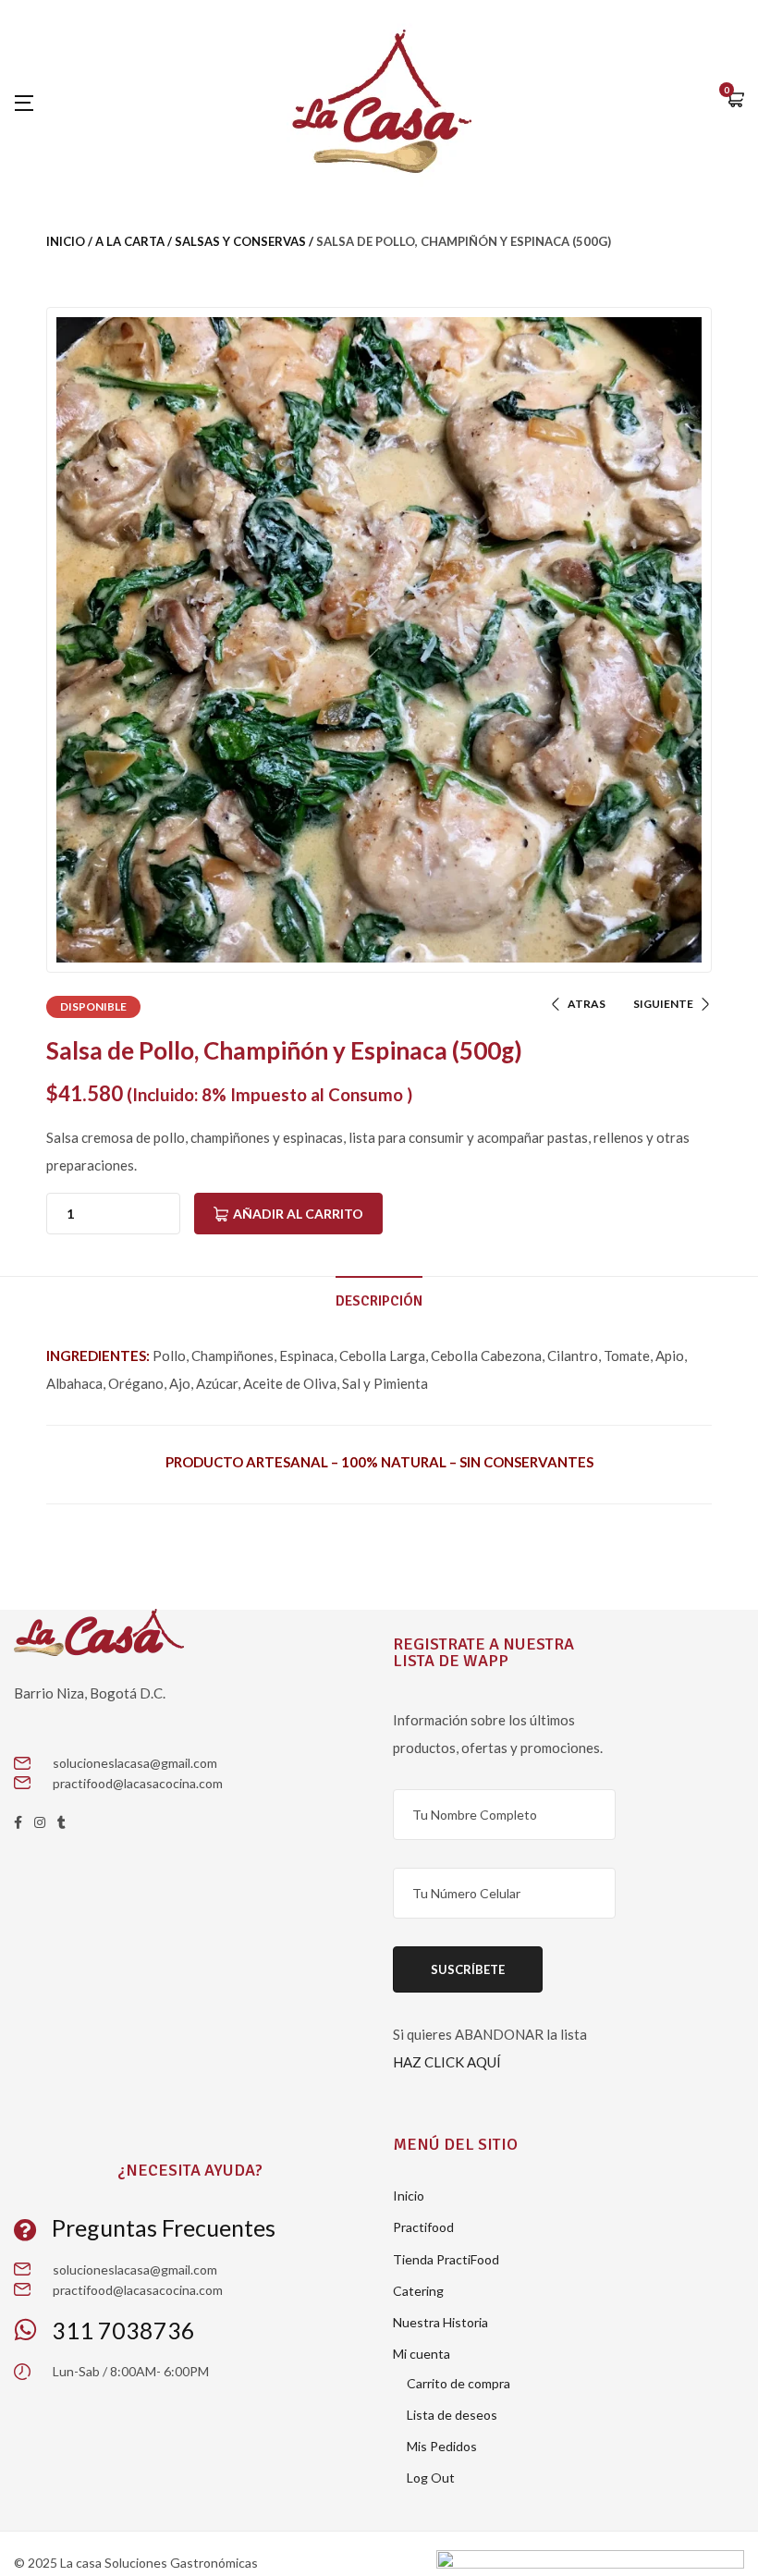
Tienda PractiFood (446, 2259)
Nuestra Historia (440, 2322)
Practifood (423, 2227)
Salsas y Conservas (240, 241)
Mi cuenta (422, 2354)
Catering (418, 2291)
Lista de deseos (452, 2415)
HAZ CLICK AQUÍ (447, 2062)
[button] (735, 101)
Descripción (379, 1301)
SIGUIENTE (663, 1004)
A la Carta (130, 241)
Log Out (431, 2478)
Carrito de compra (458, 2383)
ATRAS (587, 1004)
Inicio (66, 241)
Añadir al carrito (298, 1214)
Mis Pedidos (442, 2446)
